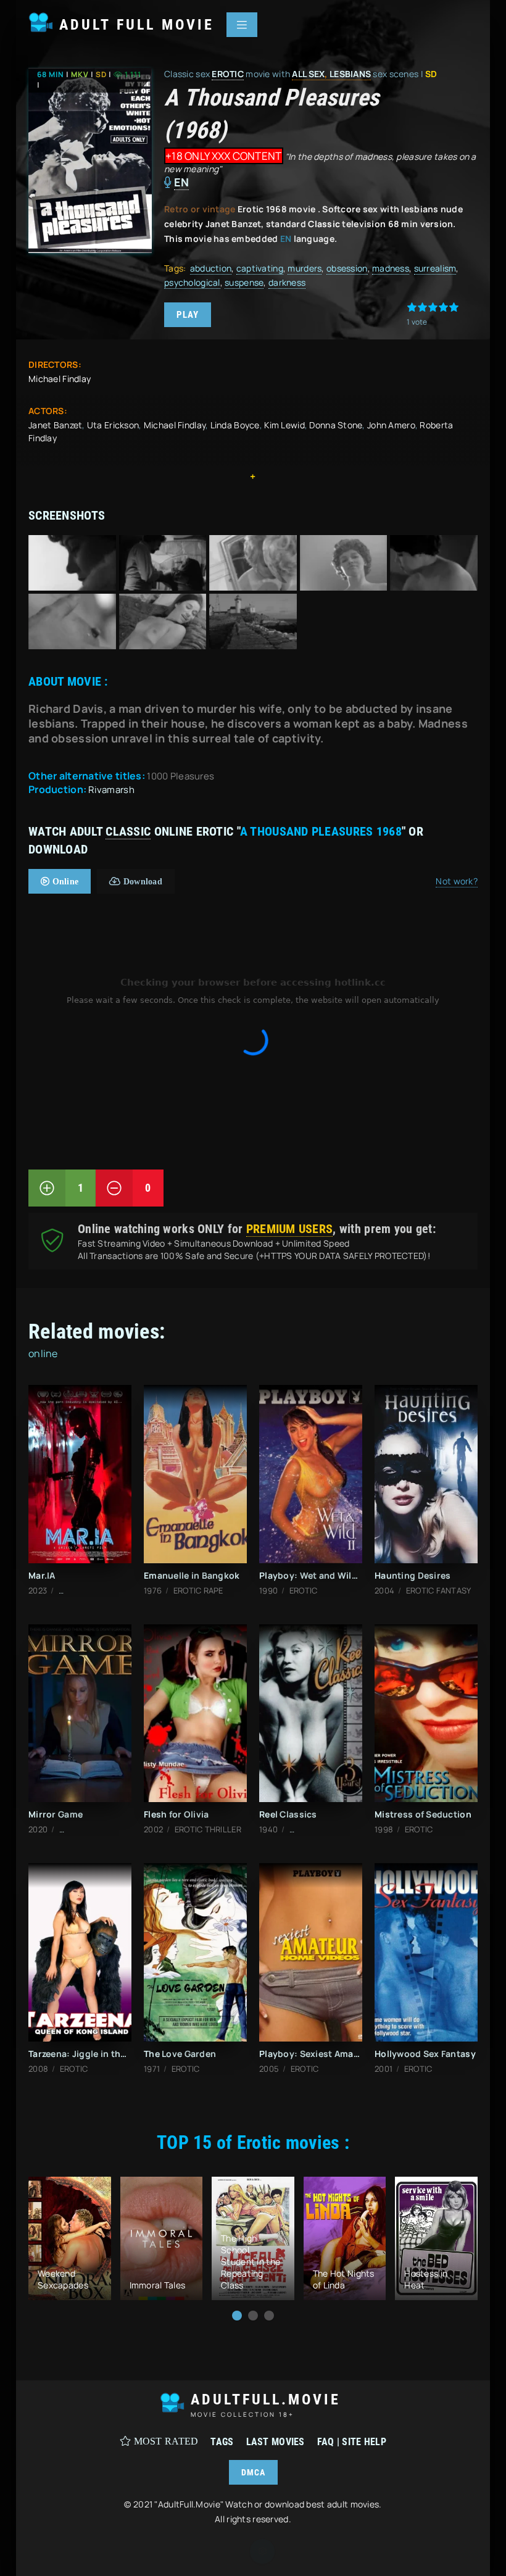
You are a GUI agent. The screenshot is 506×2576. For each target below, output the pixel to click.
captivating (260, 268)
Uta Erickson (113, 425)
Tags (222, 2442)
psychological (192, 282)
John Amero (391, 425)
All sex (308, 74)
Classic (128, 831)
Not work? (457, 881)
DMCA (253, 2472)
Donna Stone (336, 425)
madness (391, 268)
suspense (244, 282)
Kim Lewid (284, 425)
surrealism (435, 268)
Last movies (276, 2442)
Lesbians (350, 74)
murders (305, 268)
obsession (347, 268)
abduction (211, 268)
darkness (287, 282)
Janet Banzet (55, 425)
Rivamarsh (111, 790)
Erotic (228, 74)
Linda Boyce (235, 425)
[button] (237, 2316)
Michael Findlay (60, 379)
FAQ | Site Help (352, 2442)
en (182, 182)
